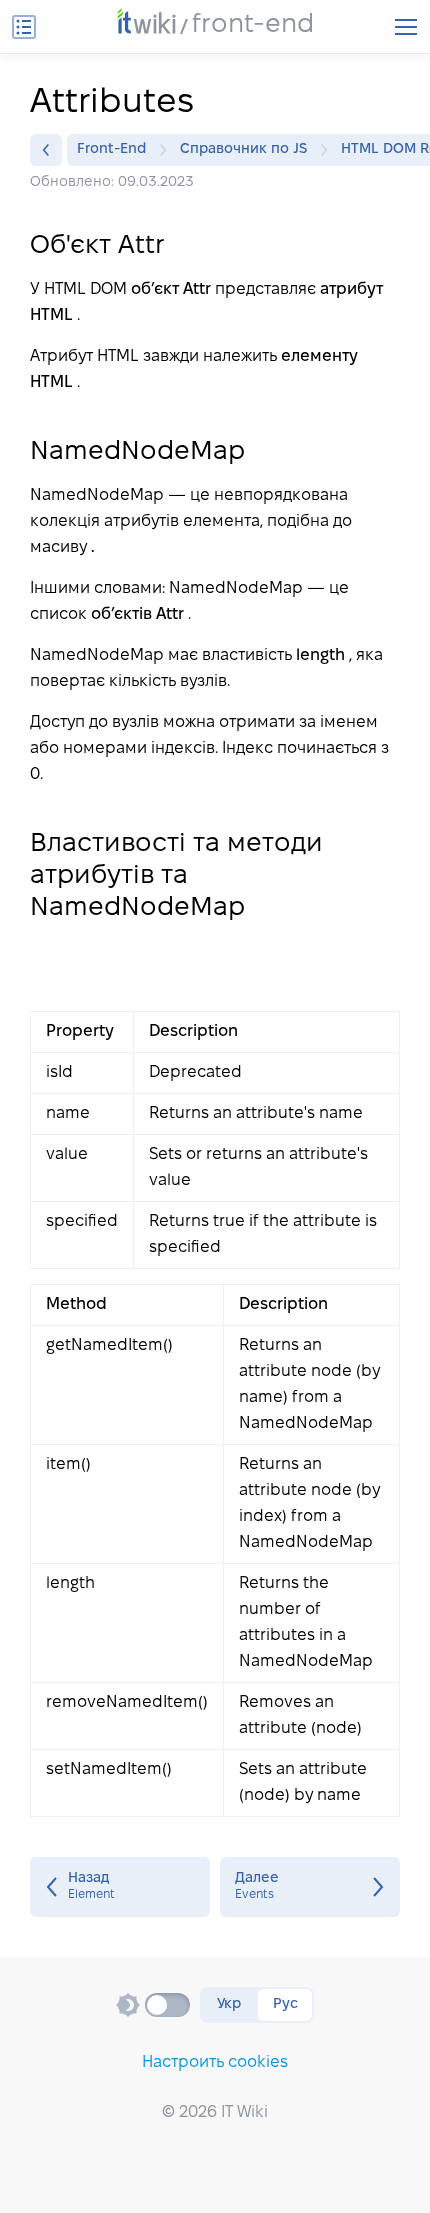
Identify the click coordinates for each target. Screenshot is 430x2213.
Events (310, 1887)
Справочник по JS (243, 149)
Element (120, 1887)
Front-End (111, 149)
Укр (229, 2004)
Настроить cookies (215, 2062)
